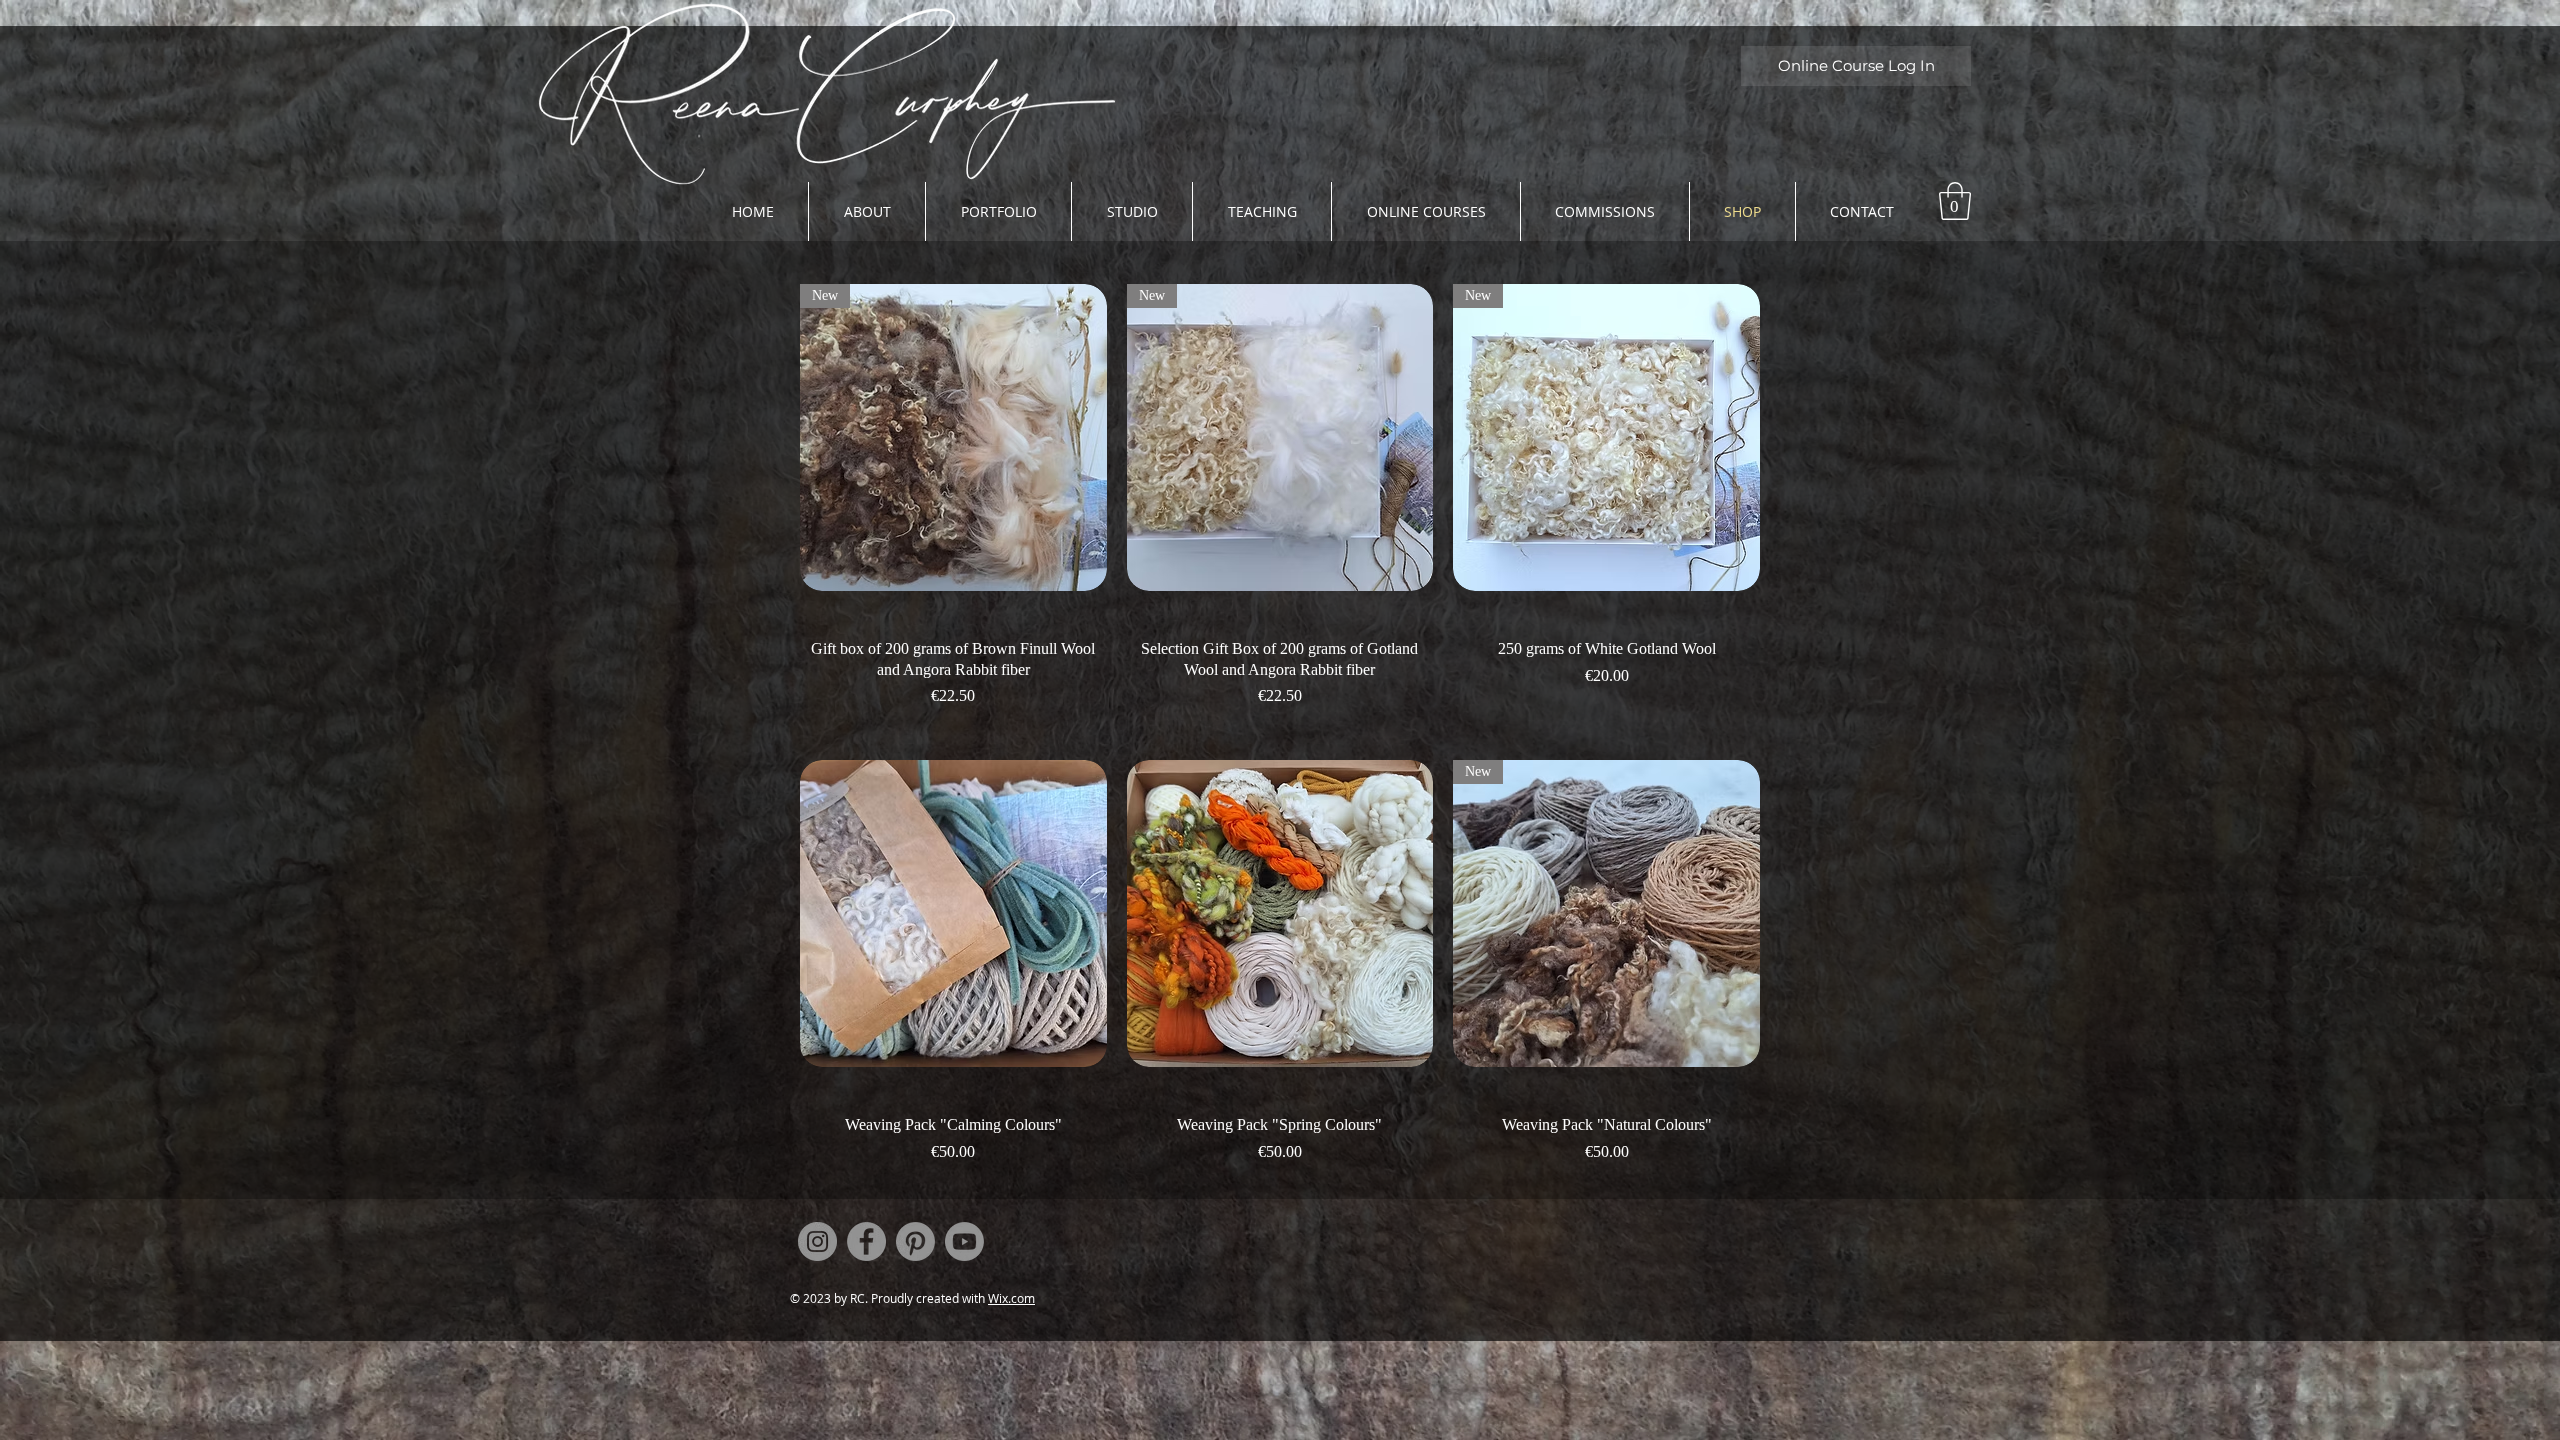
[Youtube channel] (964, 1241)
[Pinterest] (915, 1241)
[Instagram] (817, 1241)
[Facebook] (866, 1241)
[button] (1955, 201)
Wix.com (1011, 1298)
